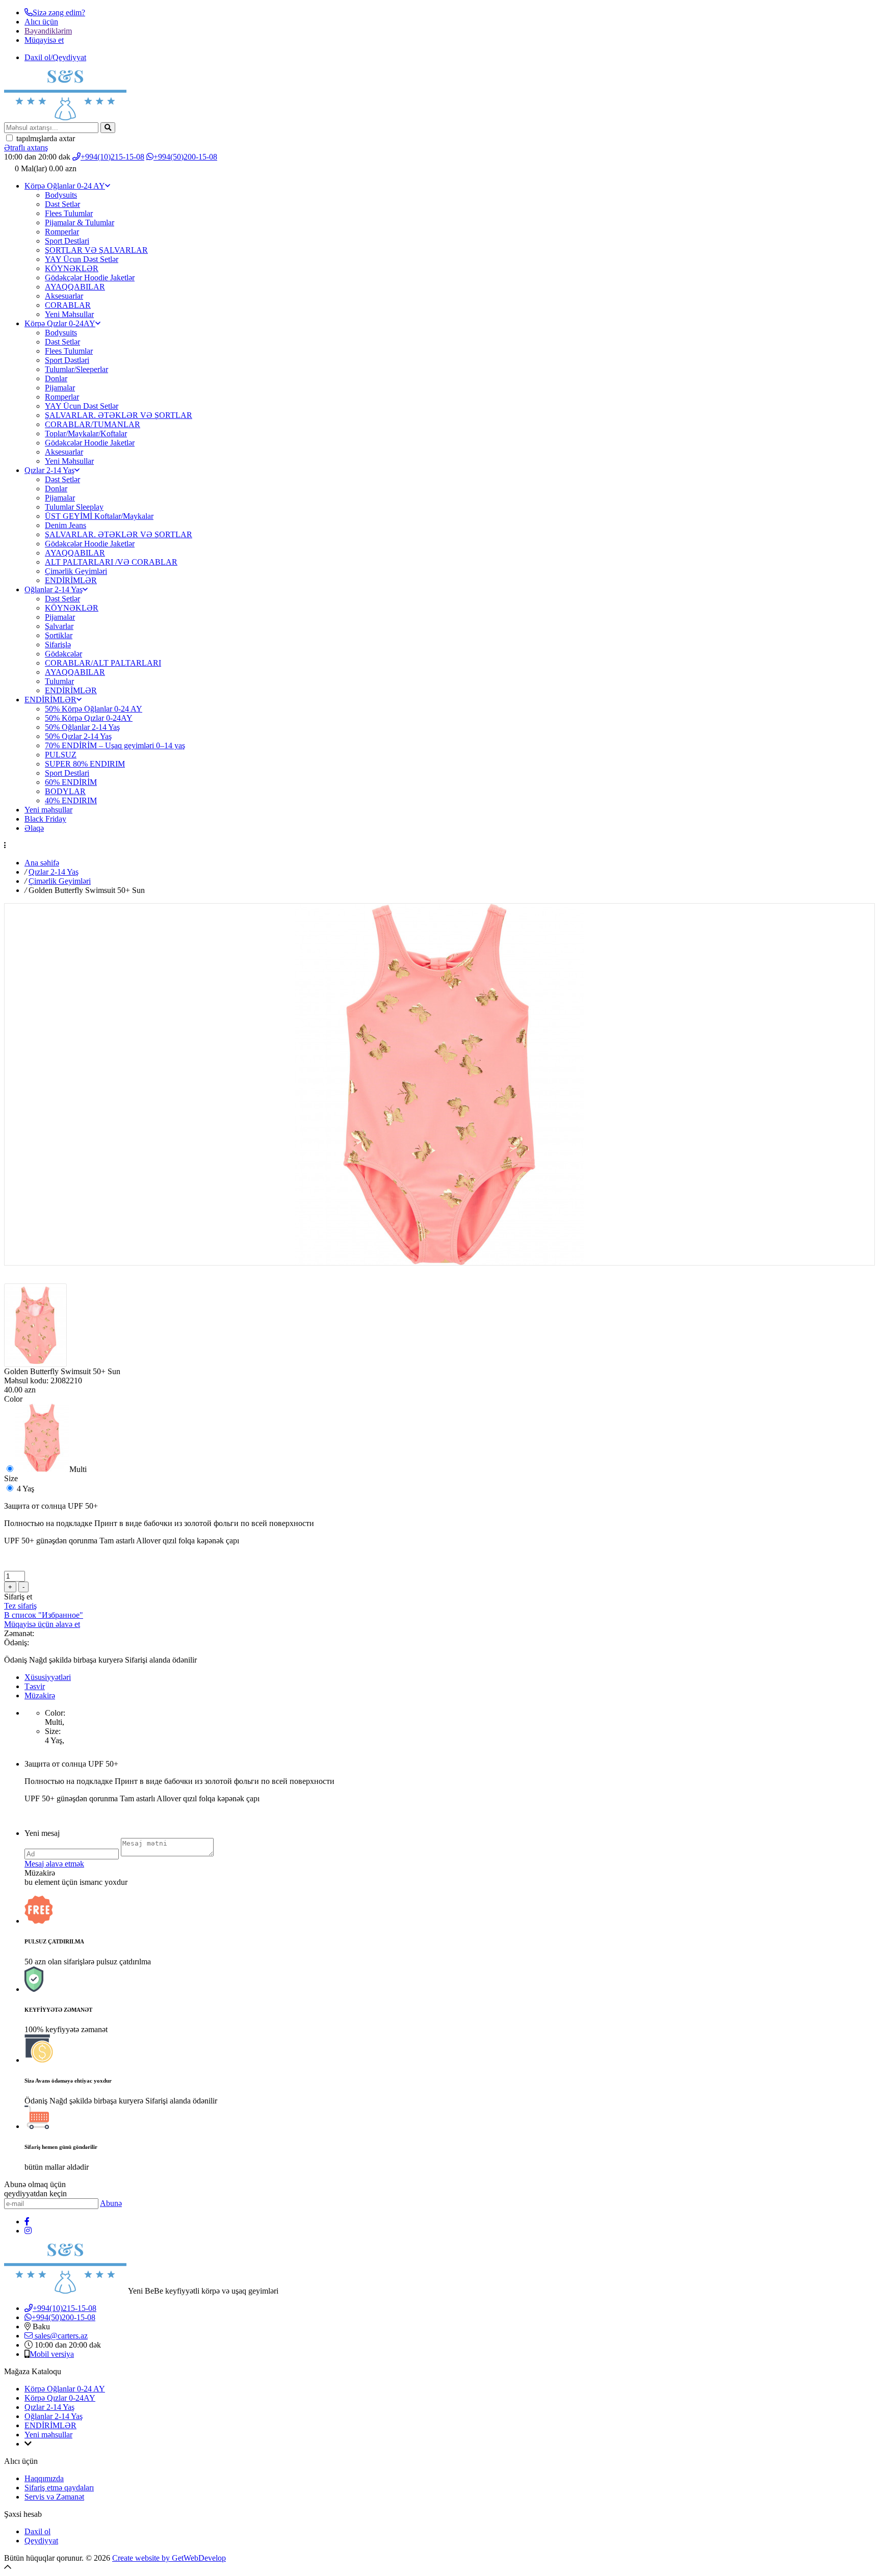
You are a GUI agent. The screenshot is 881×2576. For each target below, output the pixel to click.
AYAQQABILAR (75, 287)
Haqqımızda (44, 2478)
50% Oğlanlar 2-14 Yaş (82, 727)
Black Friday (45, 819)
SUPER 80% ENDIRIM (85, 764)
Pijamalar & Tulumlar (80, 222)
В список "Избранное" (44, 1615)
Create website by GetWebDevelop (169, 2558)
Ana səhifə (42, 863)
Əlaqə (34, 828)
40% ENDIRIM (71, 800)
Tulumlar (59, 681)
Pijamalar (60, 388)
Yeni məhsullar (48, 810)
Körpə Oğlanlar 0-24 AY (65, 186)
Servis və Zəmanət (54, 2497)
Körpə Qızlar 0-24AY (60, 323)
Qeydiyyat (41, 2541)
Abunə (111, 2203)
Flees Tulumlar (69, 213)
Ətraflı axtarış (26, 148)
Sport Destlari (67, 241)
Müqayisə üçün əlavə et (42, 1624)
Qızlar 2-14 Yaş (49, 470)
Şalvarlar (59, 626)
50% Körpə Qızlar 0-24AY (89, 718)
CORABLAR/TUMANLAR (93, 424)
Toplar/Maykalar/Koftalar (86, 433)
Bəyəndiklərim (48, 31)
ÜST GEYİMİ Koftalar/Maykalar (99, 516)
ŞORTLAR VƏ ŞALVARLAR (96, 250)
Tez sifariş (20, 1606)
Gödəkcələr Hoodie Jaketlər (90, 443)
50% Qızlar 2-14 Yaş (78, 736)
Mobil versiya (52, 2354)
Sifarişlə (58, 645)
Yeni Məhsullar (69, 314)
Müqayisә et (44, 40)
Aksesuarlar (64, 296)
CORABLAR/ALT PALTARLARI (103, 663)
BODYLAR (65, 791)
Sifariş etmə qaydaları (59, 2488)
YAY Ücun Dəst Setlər (82, 259)
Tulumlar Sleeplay (74, 507)
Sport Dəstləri (67, 360)
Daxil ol (37, 2531)
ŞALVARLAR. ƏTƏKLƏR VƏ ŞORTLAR (119, 415)
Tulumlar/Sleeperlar (76, 369)
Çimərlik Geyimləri (76, 571)
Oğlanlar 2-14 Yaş (54, 589)
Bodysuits (61, 195)
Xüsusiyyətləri (48, 1677)
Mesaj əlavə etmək (54, 1864)
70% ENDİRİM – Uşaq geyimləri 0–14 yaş (115, 745)
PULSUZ (61, 755)
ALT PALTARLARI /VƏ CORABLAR (111, 562)
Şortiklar (59, 635)
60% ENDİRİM (71, 782)
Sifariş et (18, 1597)
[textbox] (51, 128)
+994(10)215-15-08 (112, 157)
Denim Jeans (66, 525)
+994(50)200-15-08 (185, 157)
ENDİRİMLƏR (71, 580)
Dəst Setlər (62, 204)
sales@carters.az (60, 2336)
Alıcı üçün (41, 22)
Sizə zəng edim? (59, 12)
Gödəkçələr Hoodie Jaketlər (90, 278)
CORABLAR (68, 305)
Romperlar (62, 232)
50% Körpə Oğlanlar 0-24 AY (94, 709)
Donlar (56, 378)
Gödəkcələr (63, 654)
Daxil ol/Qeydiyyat (55, 57)
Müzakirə (40, 1696)
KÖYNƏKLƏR (72, 268)
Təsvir (35, 1686)
